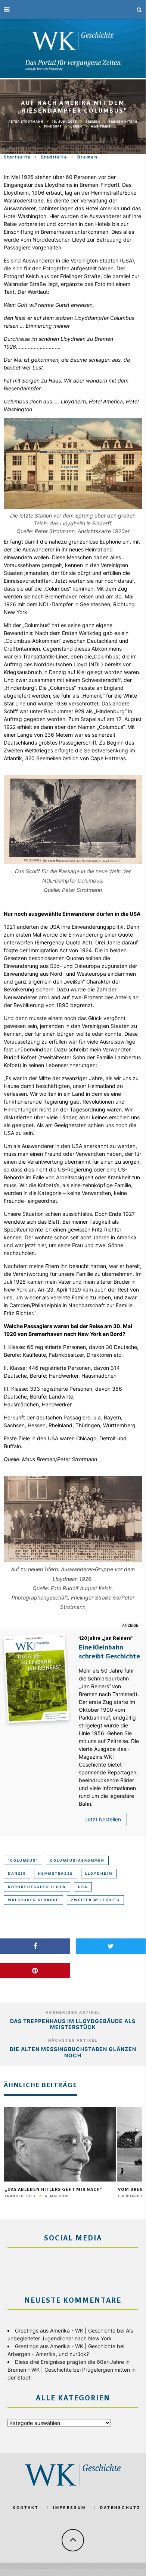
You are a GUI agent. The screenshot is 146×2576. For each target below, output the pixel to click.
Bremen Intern (123, 121)
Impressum (69, 2507)
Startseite (17, 157)
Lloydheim (99, 1873)
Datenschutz (120, 2507)
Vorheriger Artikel (73, 2012)
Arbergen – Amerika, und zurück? (48, 2354)
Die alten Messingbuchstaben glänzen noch (73, 2052)
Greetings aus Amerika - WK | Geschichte (65, 2330)
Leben (76, 126)
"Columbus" (23, 1860)
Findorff (53, 126)
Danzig (17, 1873)
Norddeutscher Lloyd (37, 1887)
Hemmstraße (56, 1873)
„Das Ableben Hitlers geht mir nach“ (54, 2190)
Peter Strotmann (26, 122)
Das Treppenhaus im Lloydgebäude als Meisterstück (73, 2024)
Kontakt (26, 2507)
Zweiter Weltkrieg (95, 1900)
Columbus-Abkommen (77, 1860)
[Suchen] (139, 9)
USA (83, 1887)
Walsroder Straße (33, 1900)
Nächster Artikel (73, 2040)
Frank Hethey (21, 2196)
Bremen (93, 121)
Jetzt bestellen (103, 1819)
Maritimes (101, 126)
